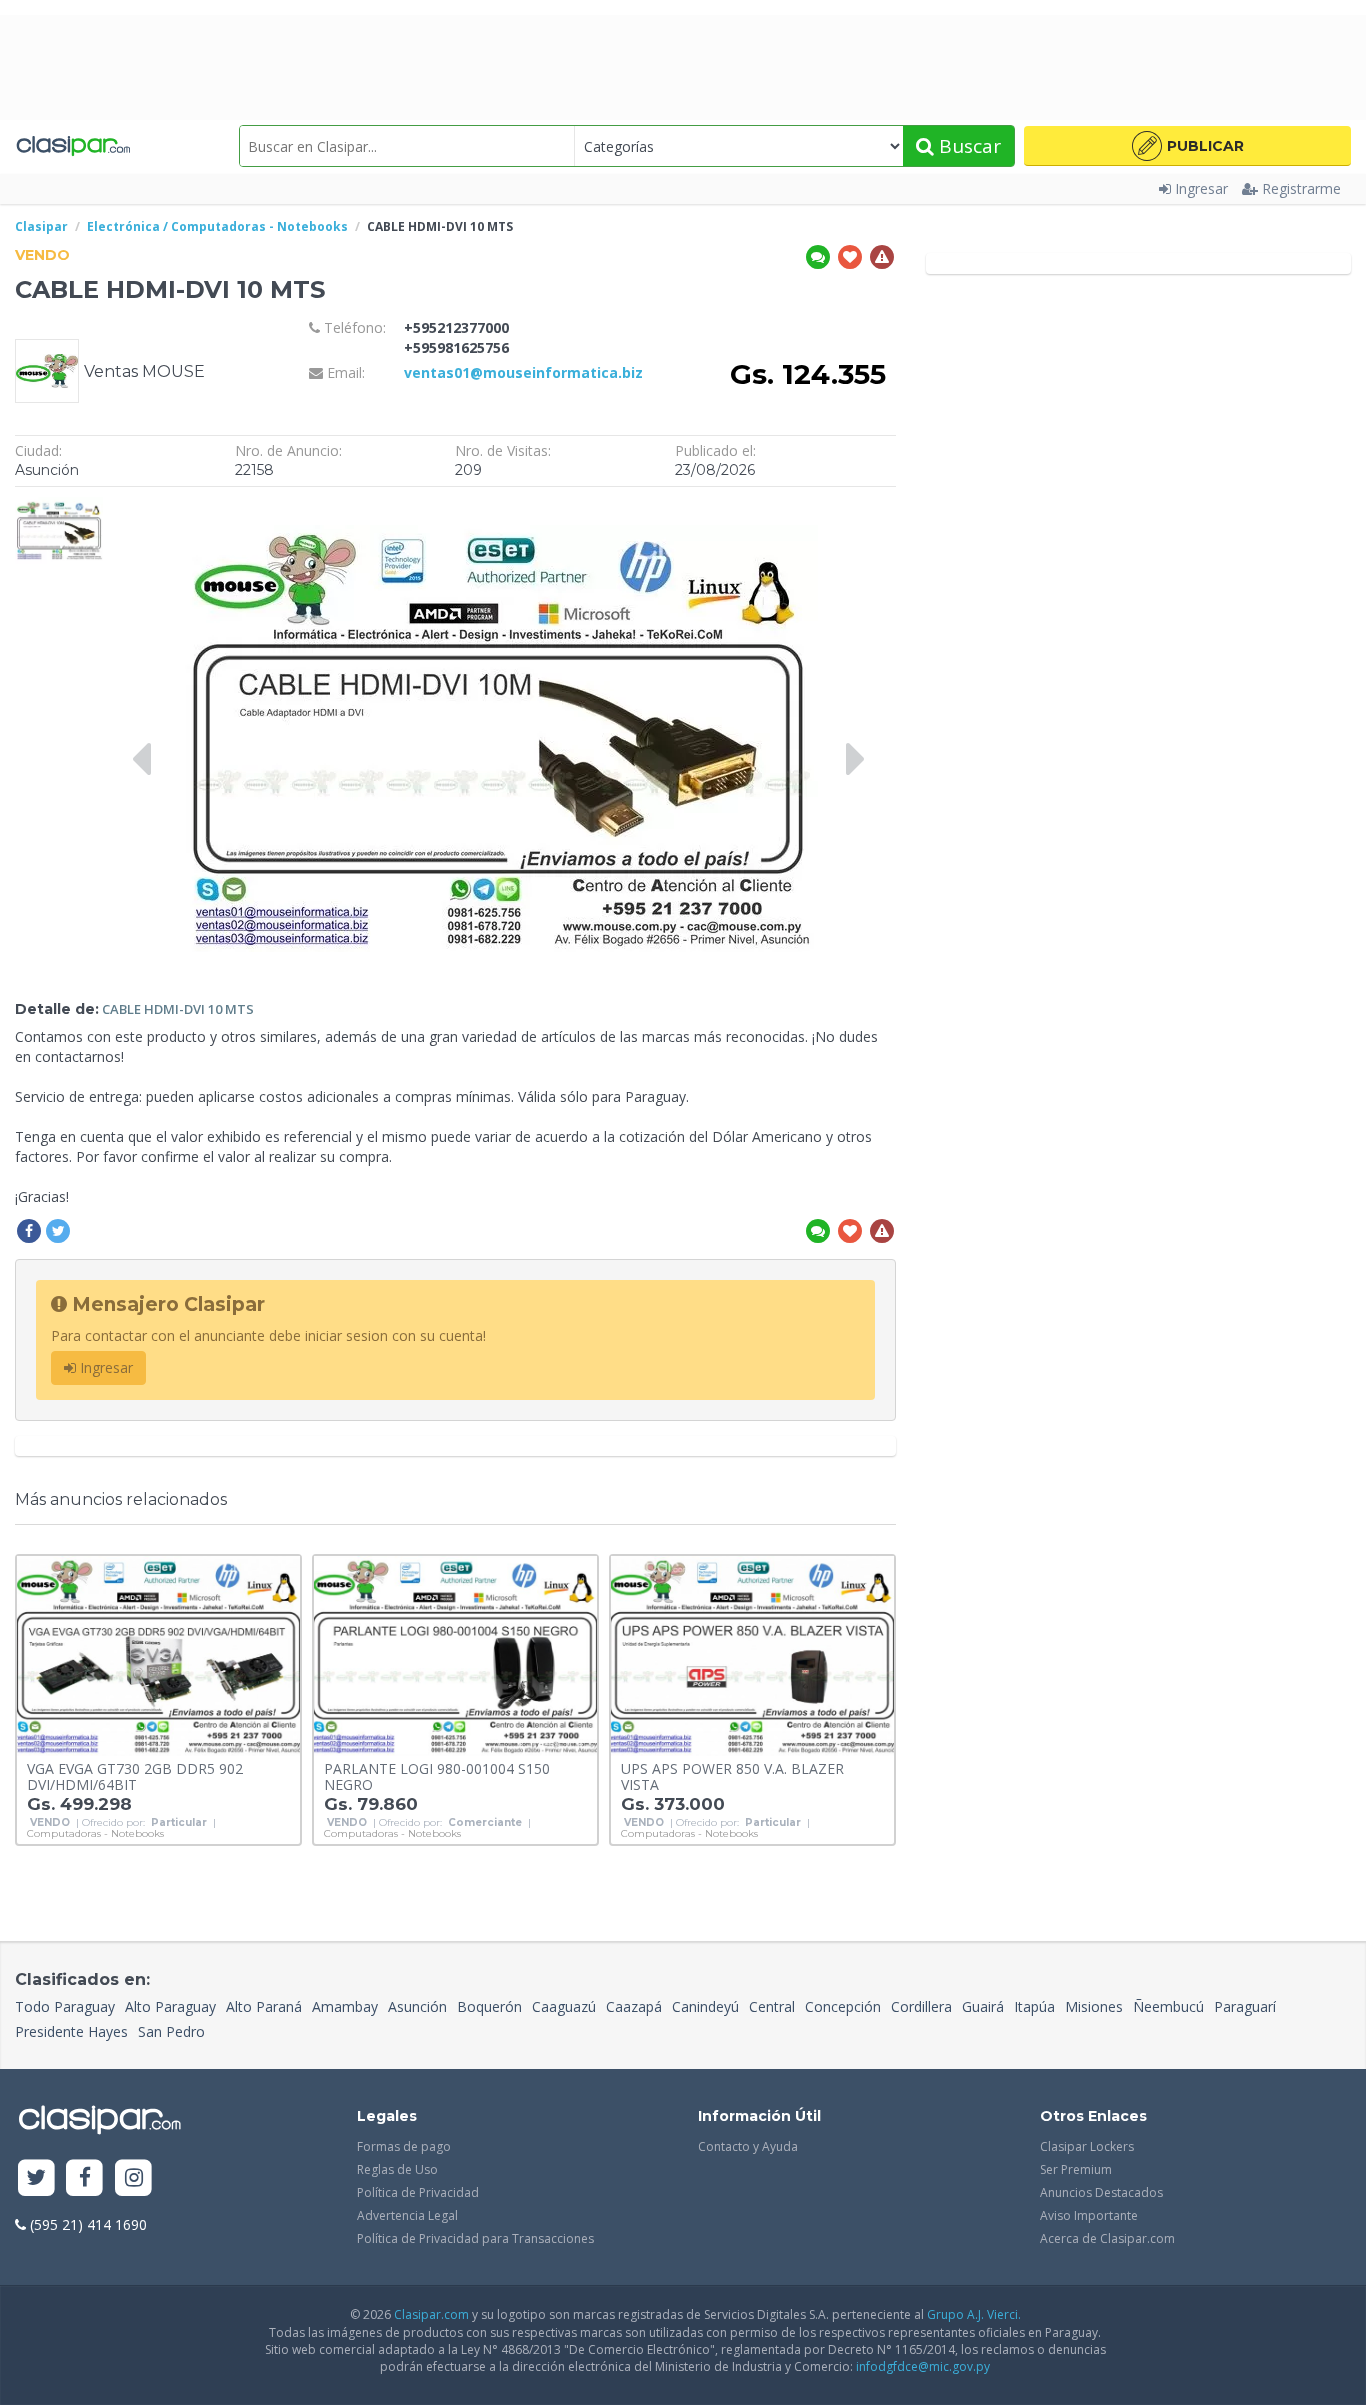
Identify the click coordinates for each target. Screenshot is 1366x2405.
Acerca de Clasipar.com (1107, 2238)
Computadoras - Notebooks (95, 1834)
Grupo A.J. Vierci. (974, 2314)
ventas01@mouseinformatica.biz (523, 372)
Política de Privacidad (418, 2192)
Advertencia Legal (407, 2215)
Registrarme (1301, 188)
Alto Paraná (264, 2006)
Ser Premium (1076, 2169)
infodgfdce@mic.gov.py (923, 2366)
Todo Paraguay (65, 2006)
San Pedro (171, 2031)
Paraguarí (1245, 2006)
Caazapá (634, 2006)
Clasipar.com (431, 2314)
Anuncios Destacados (1101, 2192)
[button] (1187, 146)
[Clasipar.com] (72, 146)
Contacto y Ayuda (748, 2146)
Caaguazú (564, 2006)
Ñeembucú (1168, 2006)
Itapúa (1034, 2006)
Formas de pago (404, 2146)
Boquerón (489, 2006)
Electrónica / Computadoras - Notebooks (217, 226)
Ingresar (1201, 188)
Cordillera (921, 2006)
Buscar (967, 146)
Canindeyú (705, 2006)
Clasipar (41, 226)
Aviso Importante (1089, 2215)
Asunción (417, 2006)
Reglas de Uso (397, 2169)
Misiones (1094, 2006)
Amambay (345, 2006)
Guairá (983, 2006)
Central (772, 2006)
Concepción (843, 2006)
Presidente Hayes (71, 2031)
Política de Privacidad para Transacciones (475, 2238)
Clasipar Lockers (1087, 2146)
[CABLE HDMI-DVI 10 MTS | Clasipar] (59, 506)
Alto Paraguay (170, 2006)
